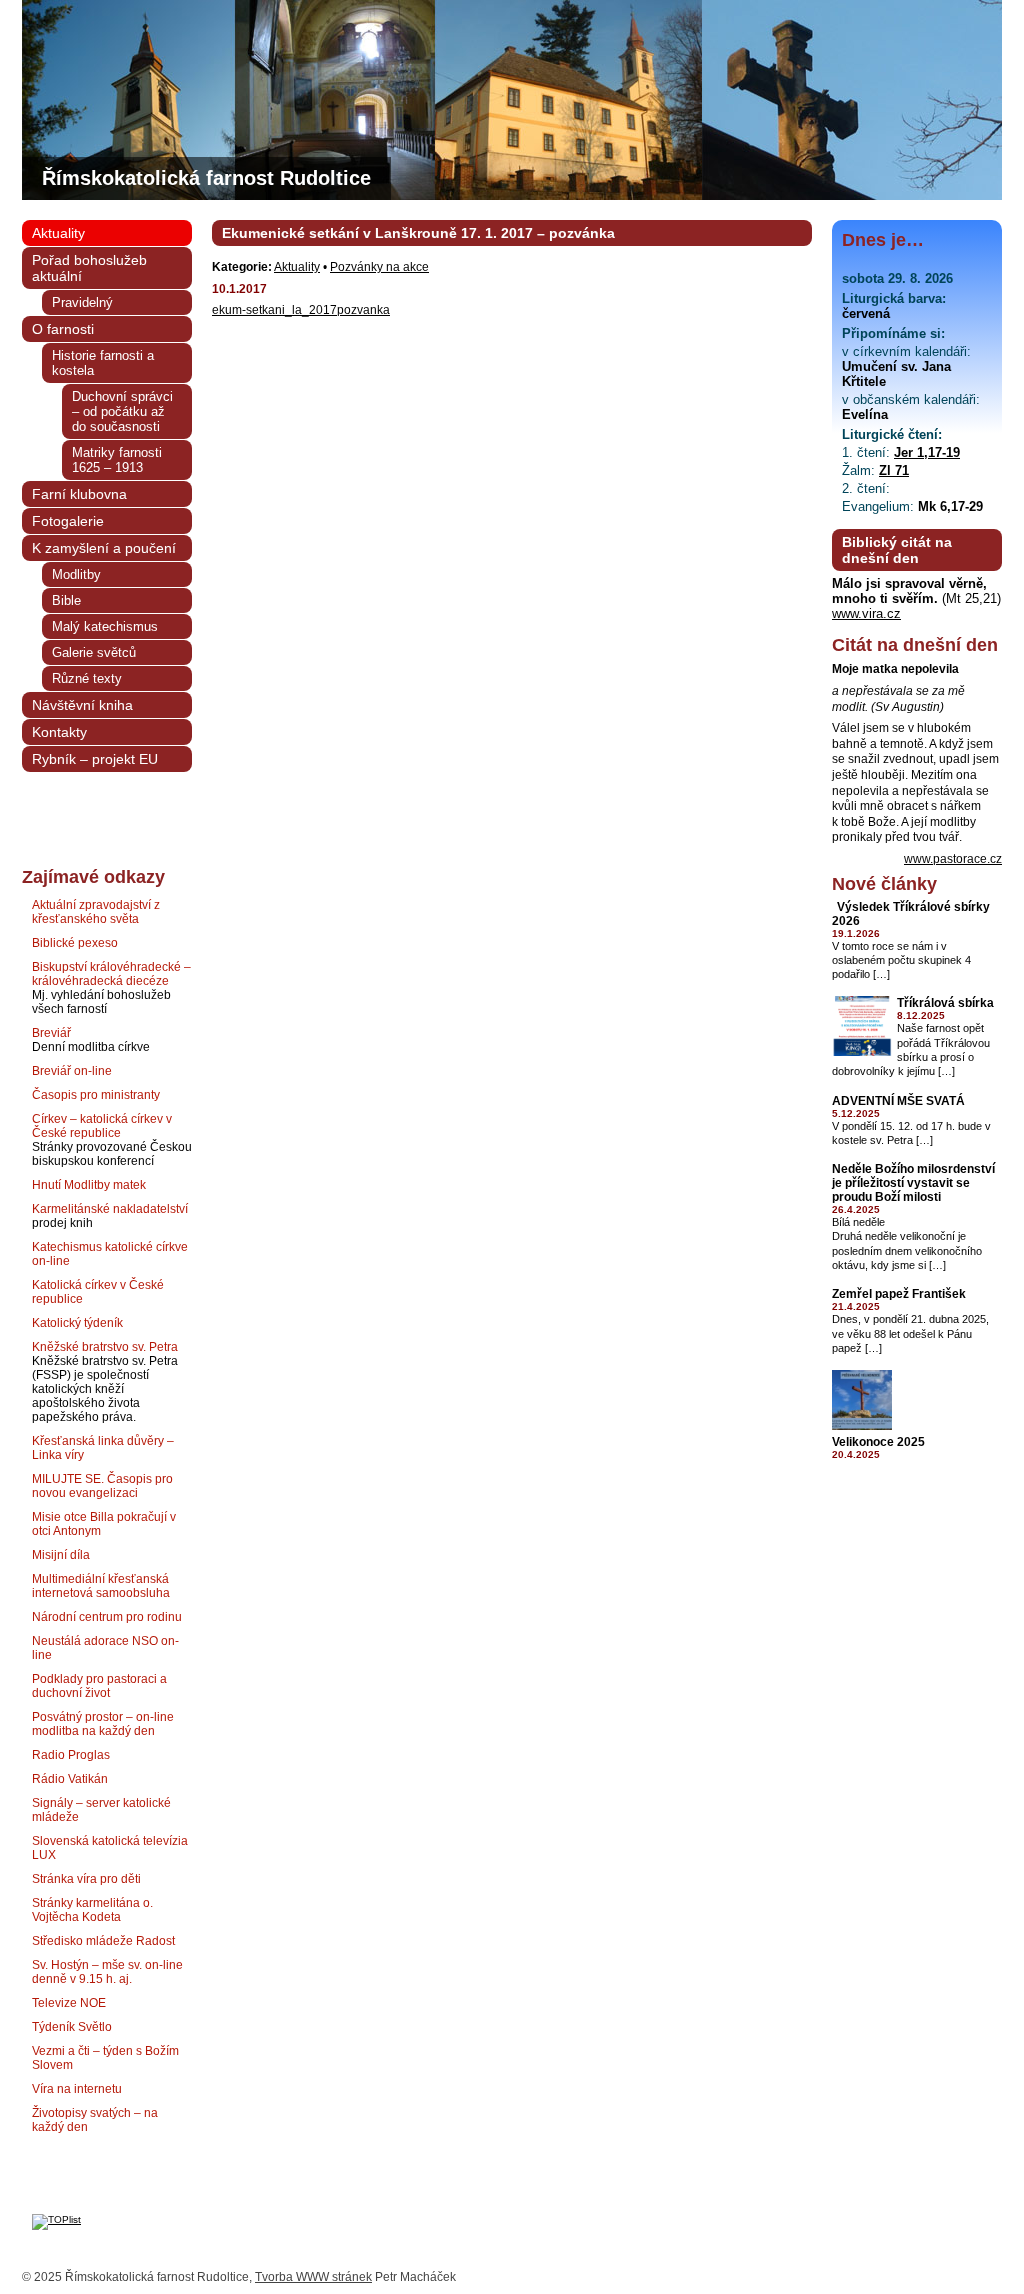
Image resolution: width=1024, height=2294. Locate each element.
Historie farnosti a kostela (103, 363)
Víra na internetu (77, 2089)
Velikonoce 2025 (878, 1442)
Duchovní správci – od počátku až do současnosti (122, 411)
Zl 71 (894, 470)
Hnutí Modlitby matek (89, 1185)
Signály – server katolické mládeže (101, 1810)
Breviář (51, 1033)
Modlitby (76, 574)
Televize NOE (69, 2003)
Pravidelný (82, 302)
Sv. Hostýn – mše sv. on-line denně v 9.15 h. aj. (107, 1972)
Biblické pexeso (75, 943)
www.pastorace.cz (953, 859)
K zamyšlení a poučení (104, 548)
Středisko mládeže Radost (103, 1941)
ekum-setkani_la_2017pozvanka (301, 310)
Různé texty (87, 678)
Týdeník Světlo (72, 2027)
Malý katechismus (105, 626)
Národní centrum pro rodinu (107, 1617)
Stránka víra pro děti (86, 1879)
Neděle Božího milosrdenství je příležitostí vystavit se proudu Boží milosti (913, 1183)
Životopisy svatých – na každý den (95, 2120)
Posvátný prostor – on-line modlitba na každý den (103, 1724)
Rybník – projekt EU (95, 759)
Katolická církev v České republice (98, 1292)
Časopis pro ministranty (96, 1095)
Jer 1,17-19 (927, 452)
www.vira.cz (866, 613)
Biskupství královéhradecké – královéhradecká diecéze (111, 974)
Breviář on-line (72, 1071)
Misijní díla (61, 1555)
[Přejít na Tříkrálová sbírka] (862, 1052)
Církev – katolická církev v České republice (102, 1126)
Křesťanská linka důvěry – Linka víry (103, 1448)
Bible (66, 600)
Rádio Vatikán (70, 1779)
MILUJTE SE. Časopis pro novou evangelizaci (102, 1486)
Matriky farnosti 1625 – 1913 (117, 460)
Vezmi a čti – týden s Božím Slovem (105, 2058)
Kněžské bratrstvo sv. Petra (105, 1347)
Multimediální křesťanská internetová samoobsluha (101, 1586)
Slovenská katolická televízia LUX (110, 1848)
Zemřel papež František (899, 1294)
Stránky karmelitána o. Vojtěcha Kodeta (92, 1910)
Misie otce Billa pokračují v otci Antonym (104, 1524)
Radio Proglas (71, 1755)
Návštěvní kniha (82, 705)
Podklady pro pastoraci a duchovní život (99, 1686)
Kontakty (59, 732)
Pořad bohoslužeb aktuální (89, 268)
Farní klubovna (79, 494)
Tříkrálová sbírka (945, 1003)
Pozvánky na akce (379, 267)
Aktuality (297, 267)
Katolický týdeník (77, 1323)
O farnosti (63, 329)
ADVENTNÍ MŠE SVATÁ (898, 1101)
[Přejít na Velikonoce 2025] (862, 1426)
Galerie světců (94, 652)
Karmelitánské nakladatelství (110, 1209)
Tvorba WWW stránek (313, 2277)
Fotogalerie (68, 521)
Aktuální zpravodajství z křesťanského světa (96, 912)
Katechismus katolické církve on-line (110, 1254)
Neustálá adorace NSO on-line (105, 1648)
